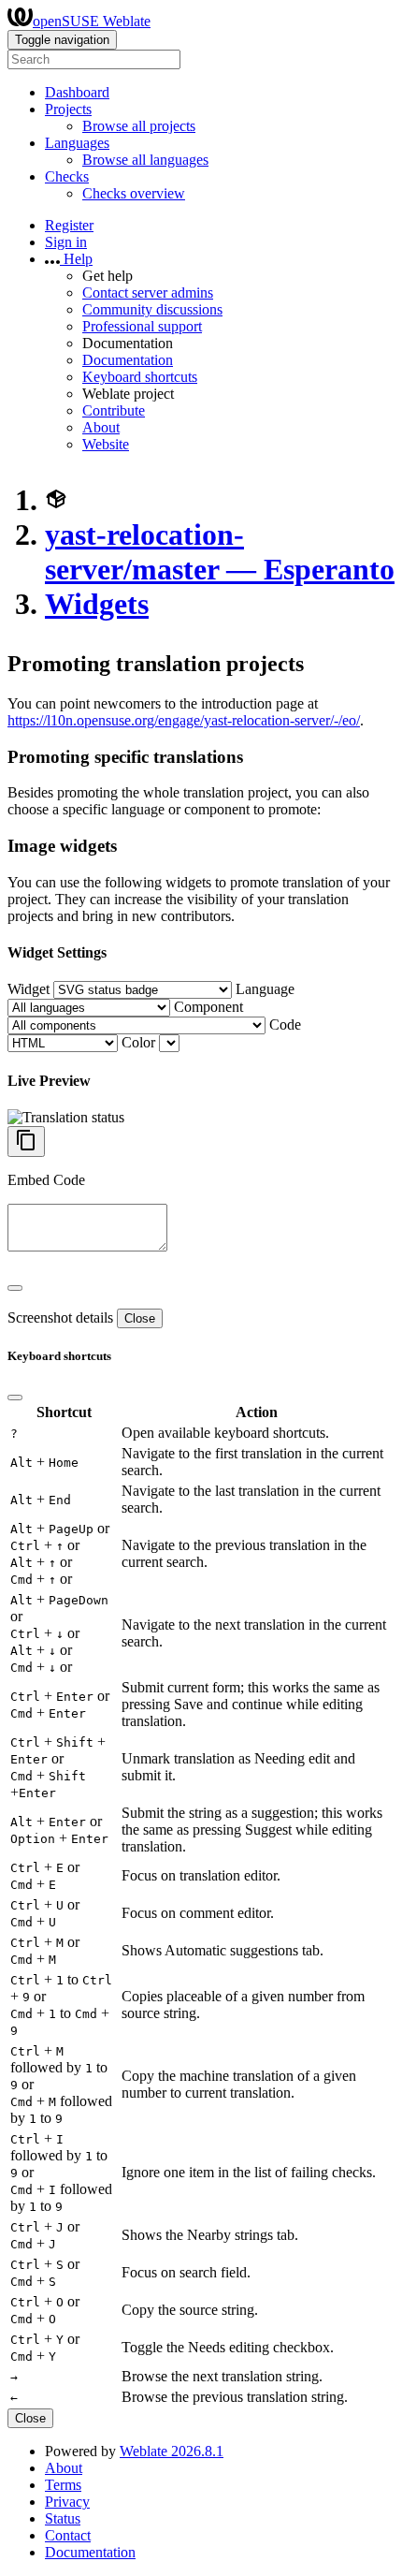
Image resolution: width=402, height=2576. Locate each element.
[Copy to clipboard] (26, 1142)
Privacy (67, 2502)
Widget (29, 989)
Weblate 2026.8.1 (172, 2451)
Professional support (142, 326)
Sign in (66, 242)
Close (140, 1318)
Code (285, 1025)
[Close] (15, 1288)
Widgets (97, 604)
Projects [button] (68, 109)
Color (138, 1042)
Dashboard (77, 92)
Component (208, 1007)
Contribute (114, 410)
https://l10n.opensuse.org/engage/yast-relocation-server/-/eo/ (184, 720)
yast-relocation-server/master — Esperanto (220, 552)
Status (63, 2518)
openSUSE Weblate (92, 21)
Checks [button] (67, 176)
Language (265, 989)
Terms (63, 2485)
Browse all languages (145, 160)
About (101, 427)
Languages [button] (77, 143)
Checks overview (134, 193)
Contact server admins (148, 293)
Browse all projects (139, 126)
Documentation (128, 360)
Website (106, 444)
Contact (68, 2535)
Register (69, 225)
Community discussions (152, 309)
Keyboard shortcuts (140, 377)
